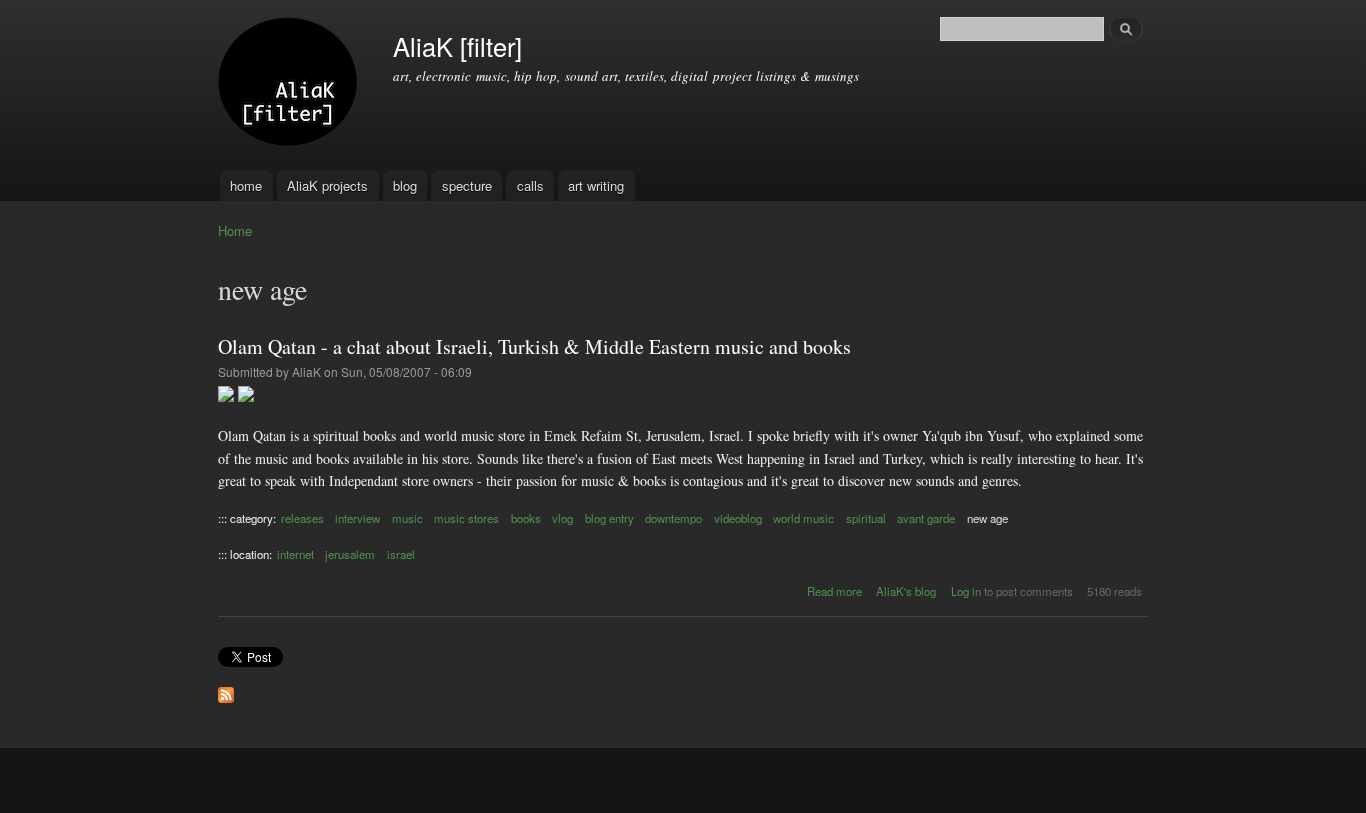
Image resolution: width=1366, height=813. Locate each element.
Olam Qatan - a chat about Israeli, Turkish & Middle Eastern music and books (534, 346)
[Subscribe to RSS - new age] (226, 690)
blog (405, 185)
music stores (466, 518)
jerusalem (350, 554)
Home (235, 230)
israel (401, 554)
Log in (966, 591)
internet (295, 554)
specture (467, 185)
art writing (596, 185)
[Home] (290, 85)
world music (803, 518)
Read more (834, 591)
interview (357, 518)
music (407, 518)
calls (530, 185)
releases (302, 518)
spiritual (866, 518)
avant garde (926, 518)
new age (987, 518)
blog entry (609, 518)
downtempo (673, 518)
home (246, 185)
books (526, 518)
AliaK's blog (906, 591)
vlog (562, 518)
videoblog (738, 518)
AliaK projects (327, 185)
